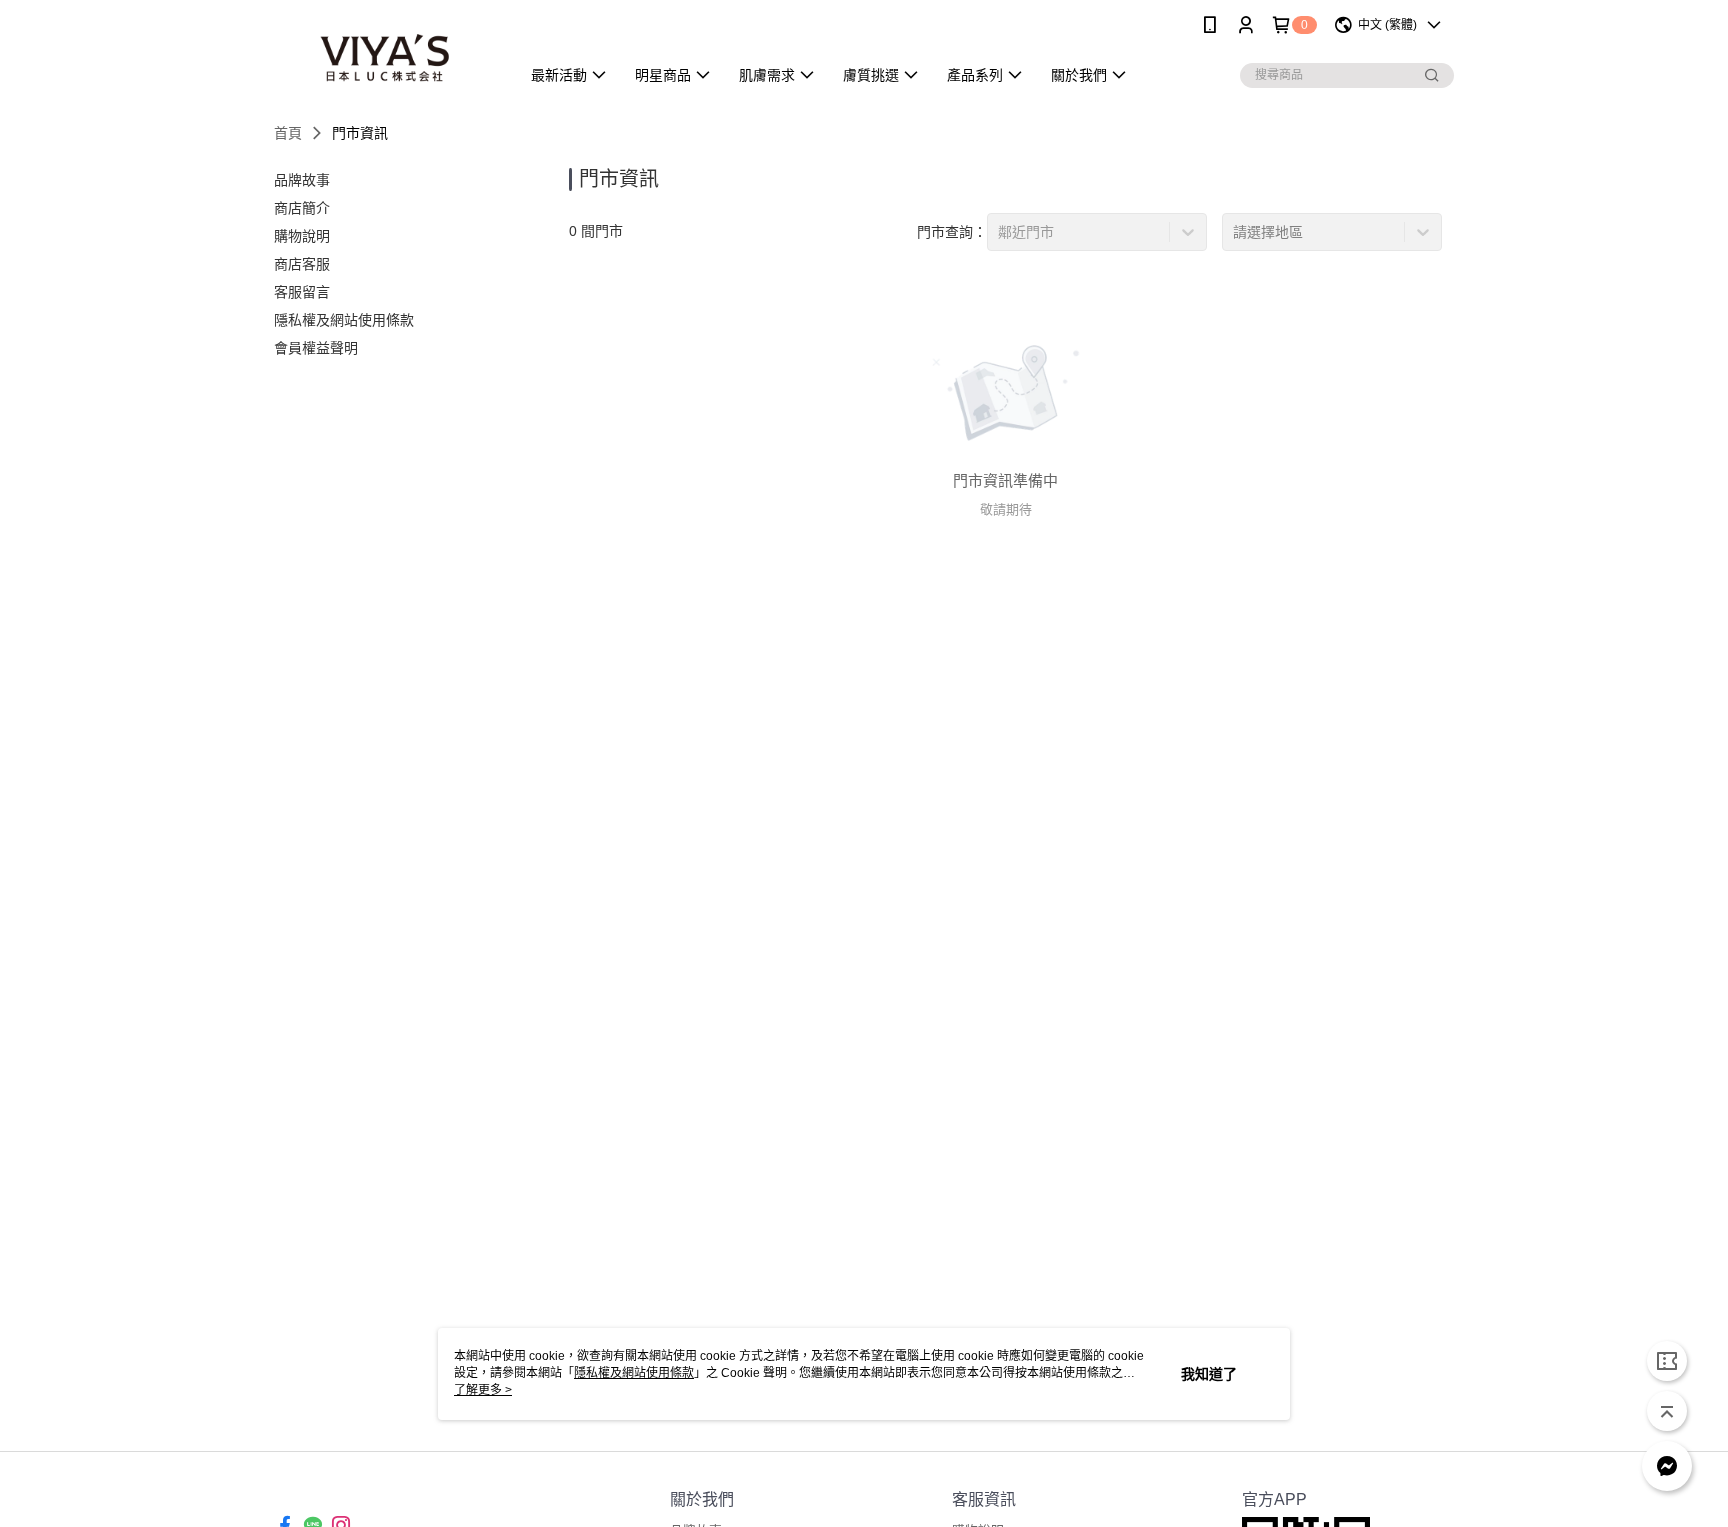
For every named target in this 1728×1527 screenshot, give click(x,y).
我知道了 (1209, 1374)
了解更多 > (483, 1390)
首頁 (288, 133)
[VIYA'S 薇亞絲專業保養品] (385, 52)
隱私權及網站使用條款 (634, 1373)
